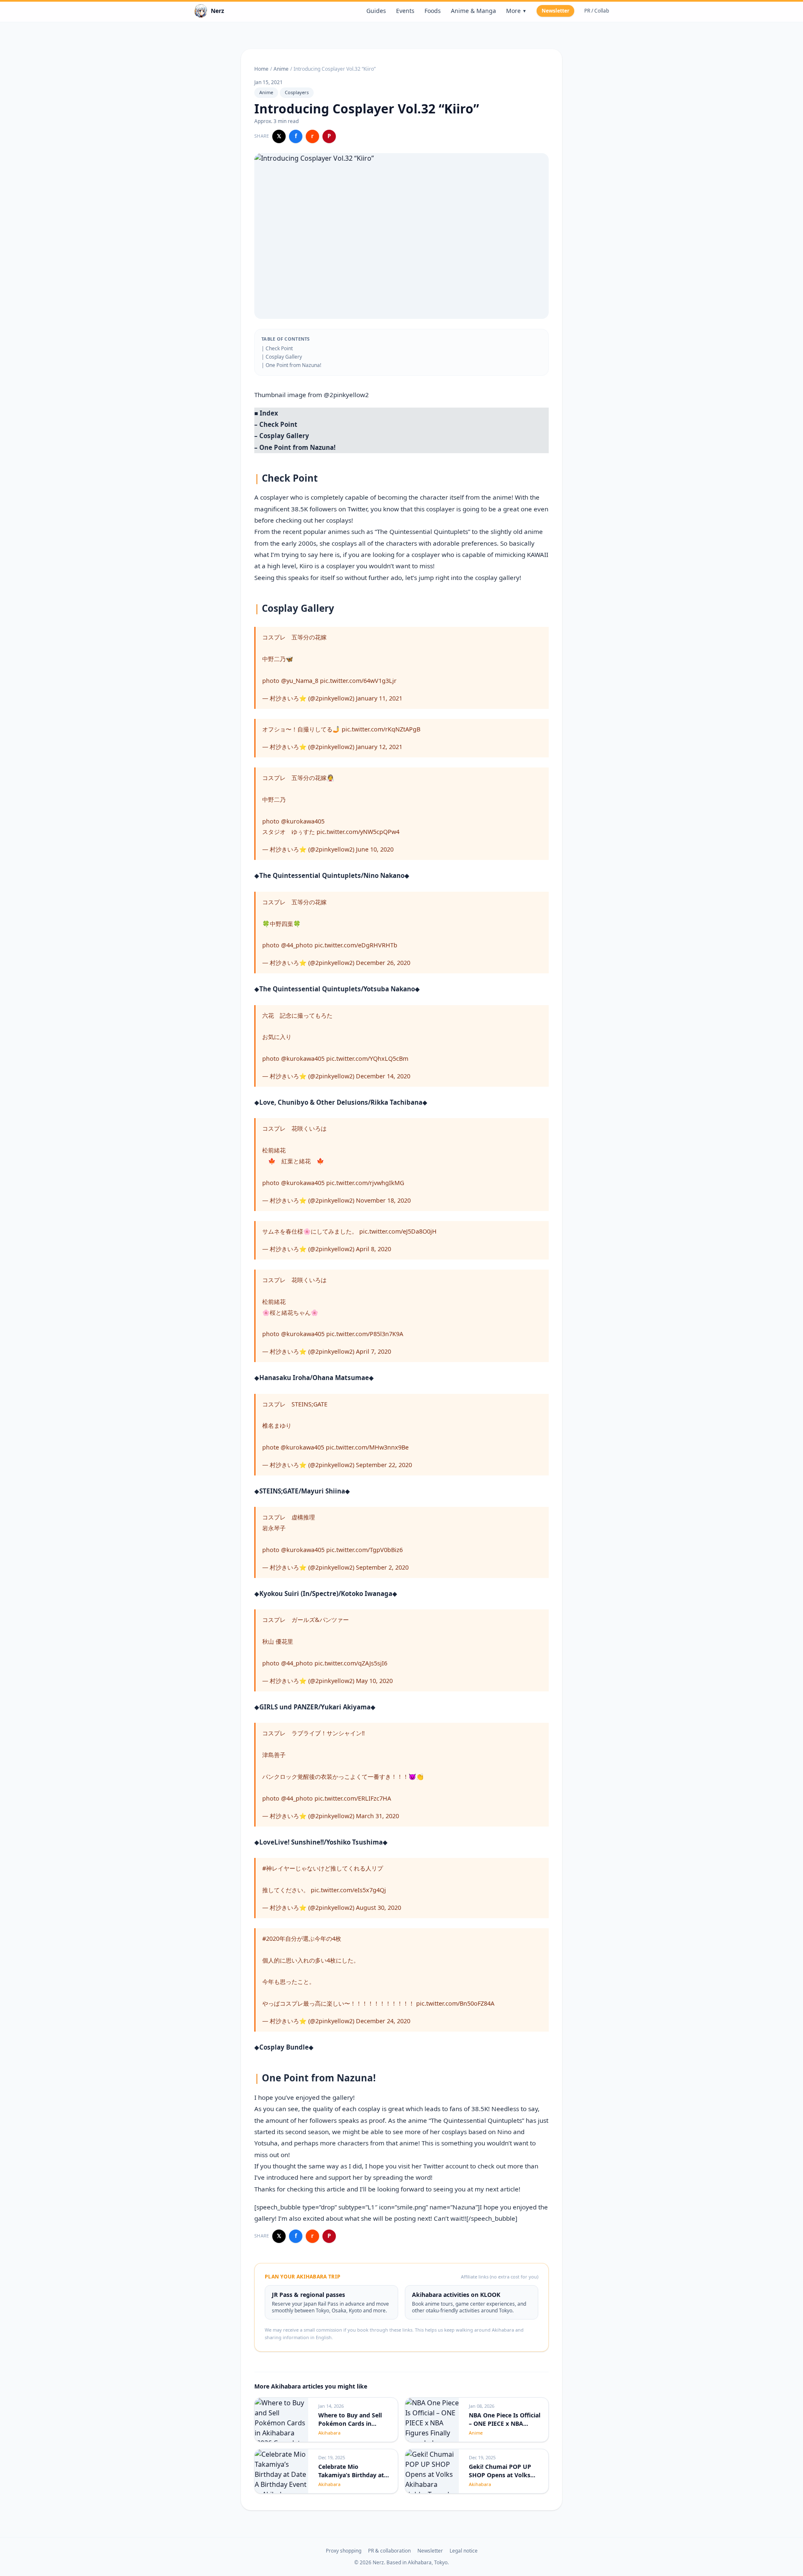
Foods (433, 11)
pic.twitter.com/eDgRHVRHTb (356, 945)
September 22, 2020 (384, 1465)
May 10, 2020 (374, 1681)
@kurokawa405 (303, 821)
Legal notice (464, 2551)
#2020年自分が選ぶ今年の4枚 (302, 1938)
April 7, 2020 (373, 1351)
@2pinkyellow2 (346, 395)
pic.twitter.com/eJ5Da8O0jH (398, 1231)
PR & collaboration (389, 2551)
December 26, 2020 (383, 963)
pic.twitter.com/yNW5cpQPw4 (358, 832)
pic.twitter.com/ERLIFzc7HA (353, 1798)
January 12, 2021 (379, 747)
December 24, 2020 (383, 2021)
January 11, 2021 (379, 698)
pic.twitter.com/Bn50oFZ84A (455, 2003)
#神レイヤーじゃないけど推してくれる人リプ (323, 1868)
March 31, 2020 (377, 1816)
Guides (376, 11)
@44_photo (297, 945)
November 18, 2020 (383, 1200)
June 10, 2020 (375, 849)
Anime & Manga (473, 11)
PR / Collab (597, 11)
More (516, 11)
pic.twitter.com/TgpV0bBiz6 (364, 1550)
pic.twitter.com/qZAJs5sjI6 (351, 1663)
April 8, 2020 (373, 1249)
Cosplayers (297, 92)
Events (405, 11)
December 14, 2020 (383, 1076)
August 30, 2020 (378, 1908)
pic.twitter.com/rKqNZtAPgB (381, 729)
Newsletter (555, 11)
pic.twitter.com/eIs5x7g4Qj (348, 1890)
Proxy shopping (344, 2551)
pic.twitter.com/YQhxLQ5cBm (367, 1058)
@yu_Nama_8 (300, 681)
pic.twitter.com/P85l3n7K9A (365, 1334)
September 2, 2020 (382, 1567)
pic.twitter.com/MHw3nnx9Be (367, 1447)
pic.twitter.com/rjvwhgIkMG (365, 1183)
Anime (281, 69)
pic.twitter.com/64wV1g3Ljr (358, 681)
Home (261, 69)
